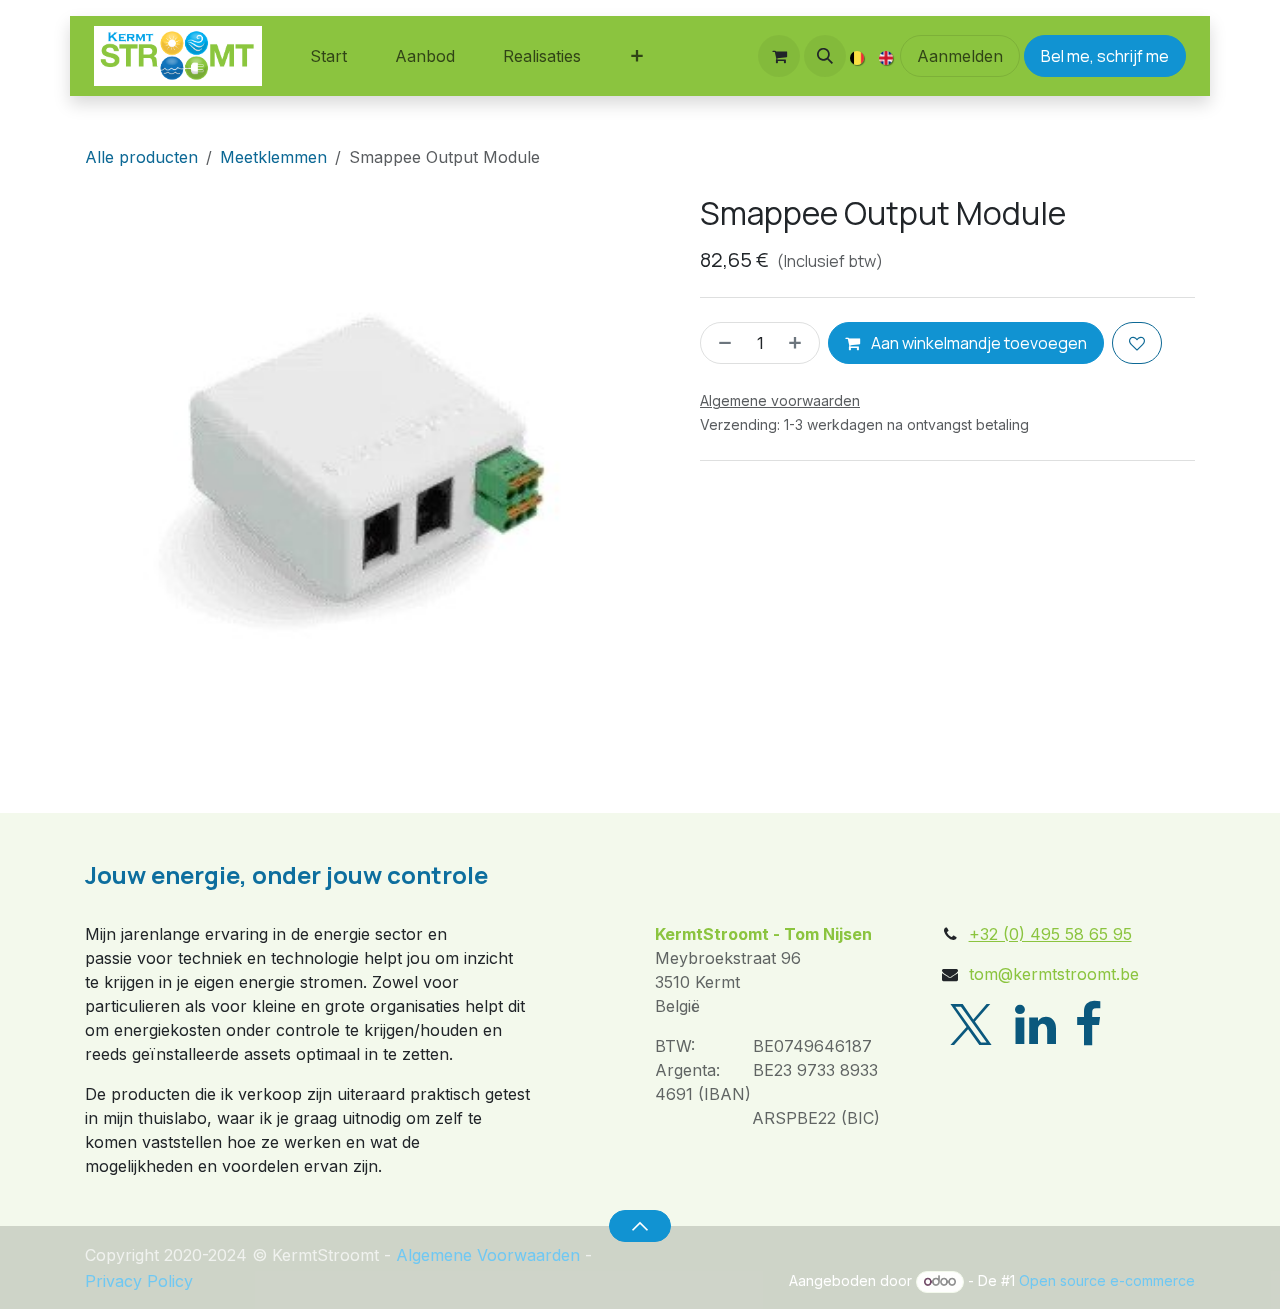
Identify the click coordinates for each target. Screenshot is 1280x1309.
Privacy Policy (139, 1281)
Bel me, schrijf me (1105, 56)
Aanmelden (960, 56)
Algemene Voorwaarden (488, 1255)
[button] (825, 56)
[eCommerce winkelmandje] (779, 56)
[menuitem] (328, 56)
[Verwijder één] (721, 343)
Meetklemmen (273, 157)
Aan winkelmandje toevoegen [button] (977, 343)
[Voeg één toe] (799, 343)
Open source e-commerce (1107, 1280)
